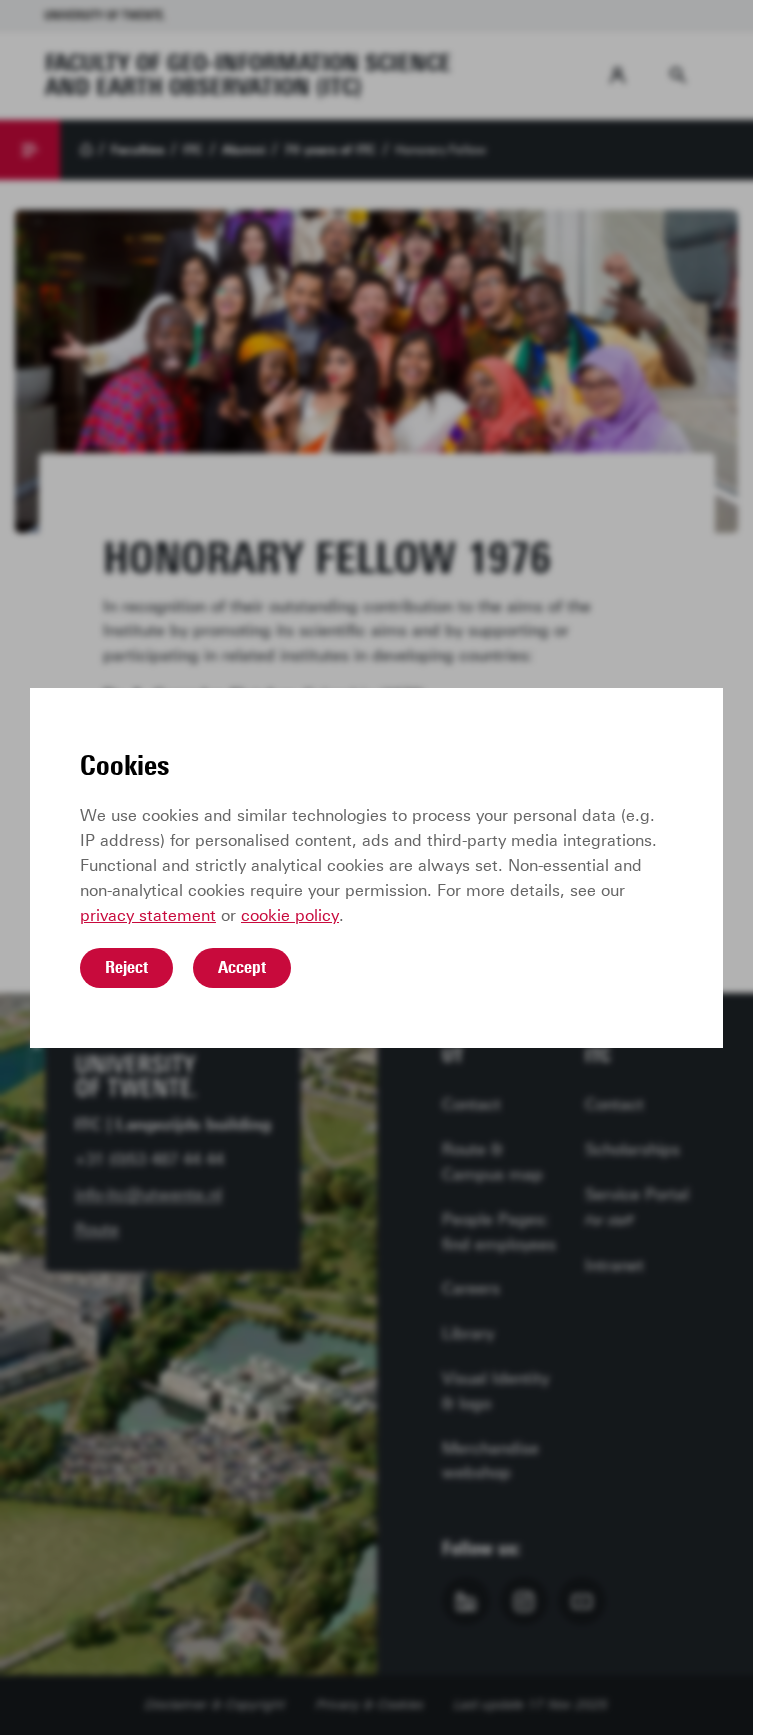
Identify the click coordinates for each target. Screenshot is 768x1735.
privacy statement (148, 915)
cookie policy (290, 915)
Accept (242, 967)
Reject (126, 967)
